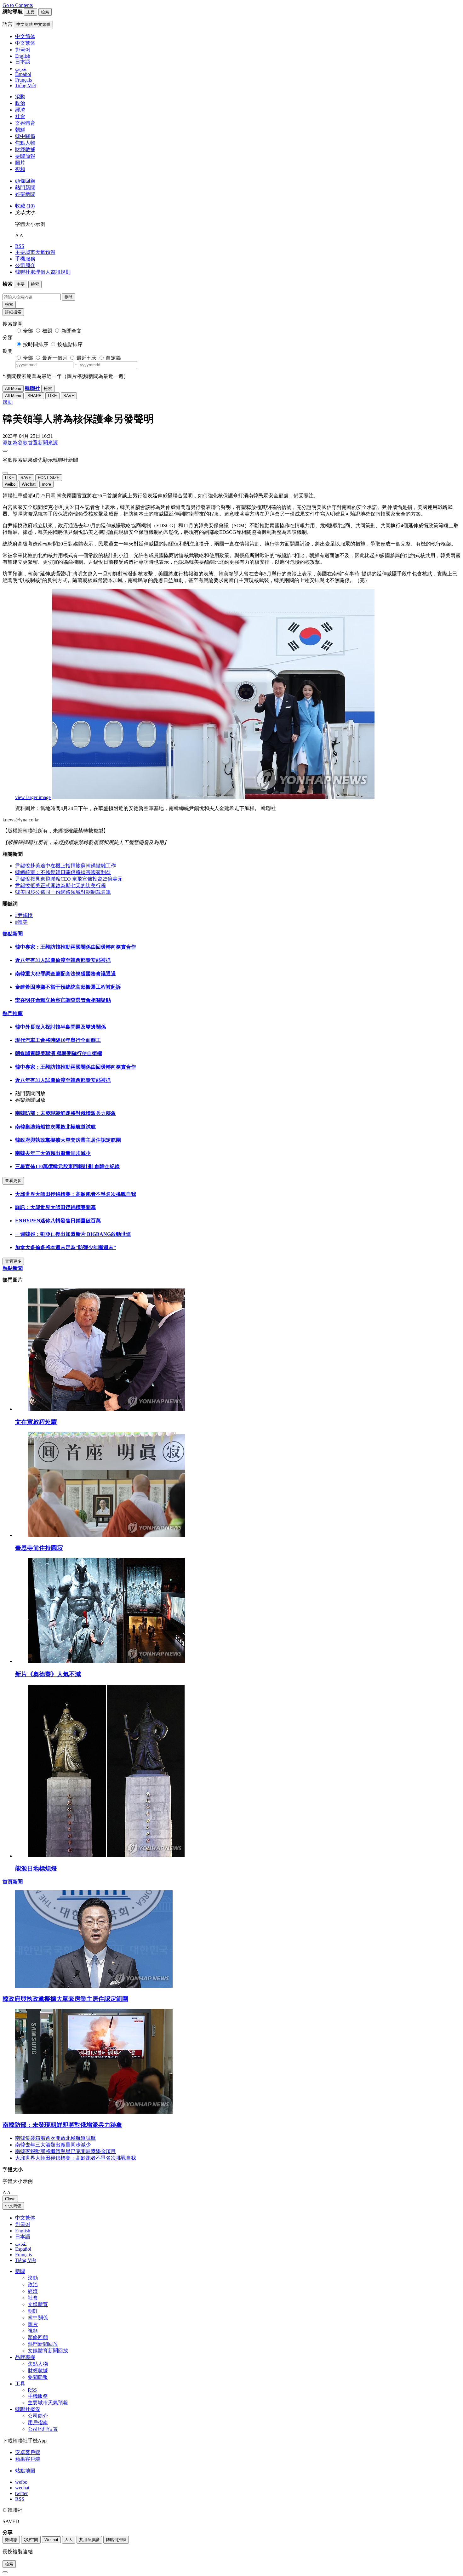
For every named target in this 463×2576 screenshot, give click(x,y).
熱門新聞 (25, 188)
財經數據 (25, 149)
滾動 (20, 97)
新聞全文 (71, 331)
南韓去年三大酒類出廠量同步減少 (53, 1153)
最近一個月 (55, 358)
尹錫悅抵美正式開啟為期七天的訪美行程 (60, 885)
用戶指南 (38, 2422)
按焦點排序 (70, 344)
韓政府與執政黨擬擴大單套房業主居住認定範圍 (68, 1140)
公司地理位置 (43, 2429)
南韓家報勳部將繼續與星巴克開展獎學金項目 (66, 2151)
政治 (20, 103)
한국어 (23, 2224)
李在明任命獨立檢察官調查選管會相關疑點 (63, 1000)
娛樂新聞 (25, 194)
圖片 (20, 163)
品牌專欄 (25, 2357)
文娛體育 (25, 123)
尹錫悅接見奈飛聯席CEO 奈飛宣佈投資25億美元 (69, 879)
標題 (47, 331)
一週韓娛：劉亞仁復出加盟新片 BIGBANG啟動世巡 (73, 1234)
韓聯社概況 (28, 2409)
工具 (20, 2384)
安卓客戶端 (28, 2452)
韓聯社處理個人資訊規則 (43, 272)
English (23, 2231)
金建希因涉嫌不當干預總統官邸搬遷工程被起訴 (68, 987)
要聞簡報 (25, 156)
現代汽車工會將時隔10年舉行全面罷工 (58, 1040)
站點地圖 (25, 2471)
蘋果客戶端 (28, 2459)
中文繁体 (25, 2218)
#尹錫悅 (24, 915)
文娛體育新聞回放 (48, 2351)
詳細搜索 (13, 312)
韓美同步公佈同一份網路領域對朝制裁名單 (63, 892)
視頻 (20, 169)
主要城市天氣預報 (35, 252)
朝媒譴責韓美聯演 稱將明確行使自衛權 (59, 1053)
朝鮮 (20, 130)
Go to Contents (18, 5)
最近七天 (87, 358)
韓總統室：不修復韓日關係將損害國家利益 (63, 872)
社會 (20, 116)
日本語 (23, 2237)
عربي (21, 2243)
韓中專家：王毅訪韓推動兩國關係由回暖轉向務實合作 (76, 947)
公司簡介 (25, 265)
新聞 (20, 2271)
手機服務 (25, 259)
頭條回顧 (25, 181)
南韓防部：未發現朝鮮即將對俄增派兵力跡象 (66, 1113)
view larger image (33, 797)
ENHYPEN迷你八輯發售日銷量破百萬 (58, 1221)
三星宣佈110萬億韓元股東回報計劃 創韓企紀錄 (67, 1166)
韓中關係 (25, 136)
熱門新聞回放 (43, 2344)
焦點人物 (25, 143)
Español (23, 2249)
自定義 (113, 358)
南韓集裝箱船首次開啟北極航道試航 (55, 1127)
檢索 (9, 304)
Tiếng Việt (26, 2260)
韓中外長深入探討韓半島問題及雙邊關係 (60, 1027)
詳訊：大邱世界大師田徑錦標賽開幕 (55, 1207)
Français (23, 2255)
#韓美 (21, 922)
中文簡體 (13, 2206)
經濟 (20, 110)
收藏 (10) (25, 206)
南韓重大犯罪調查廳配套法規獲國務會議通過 (66, 974)
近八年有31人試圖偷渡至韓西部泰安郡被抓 (63, 960)
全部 (28, 331)
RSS (20, 246)
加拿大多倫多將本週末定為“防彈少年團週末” (66, 1247)
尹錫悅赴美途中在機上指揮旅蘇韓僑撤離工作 (66, 866)
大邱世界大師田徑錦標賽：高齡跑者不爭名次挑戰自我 (76, 1194)
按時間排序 (36, 344)
